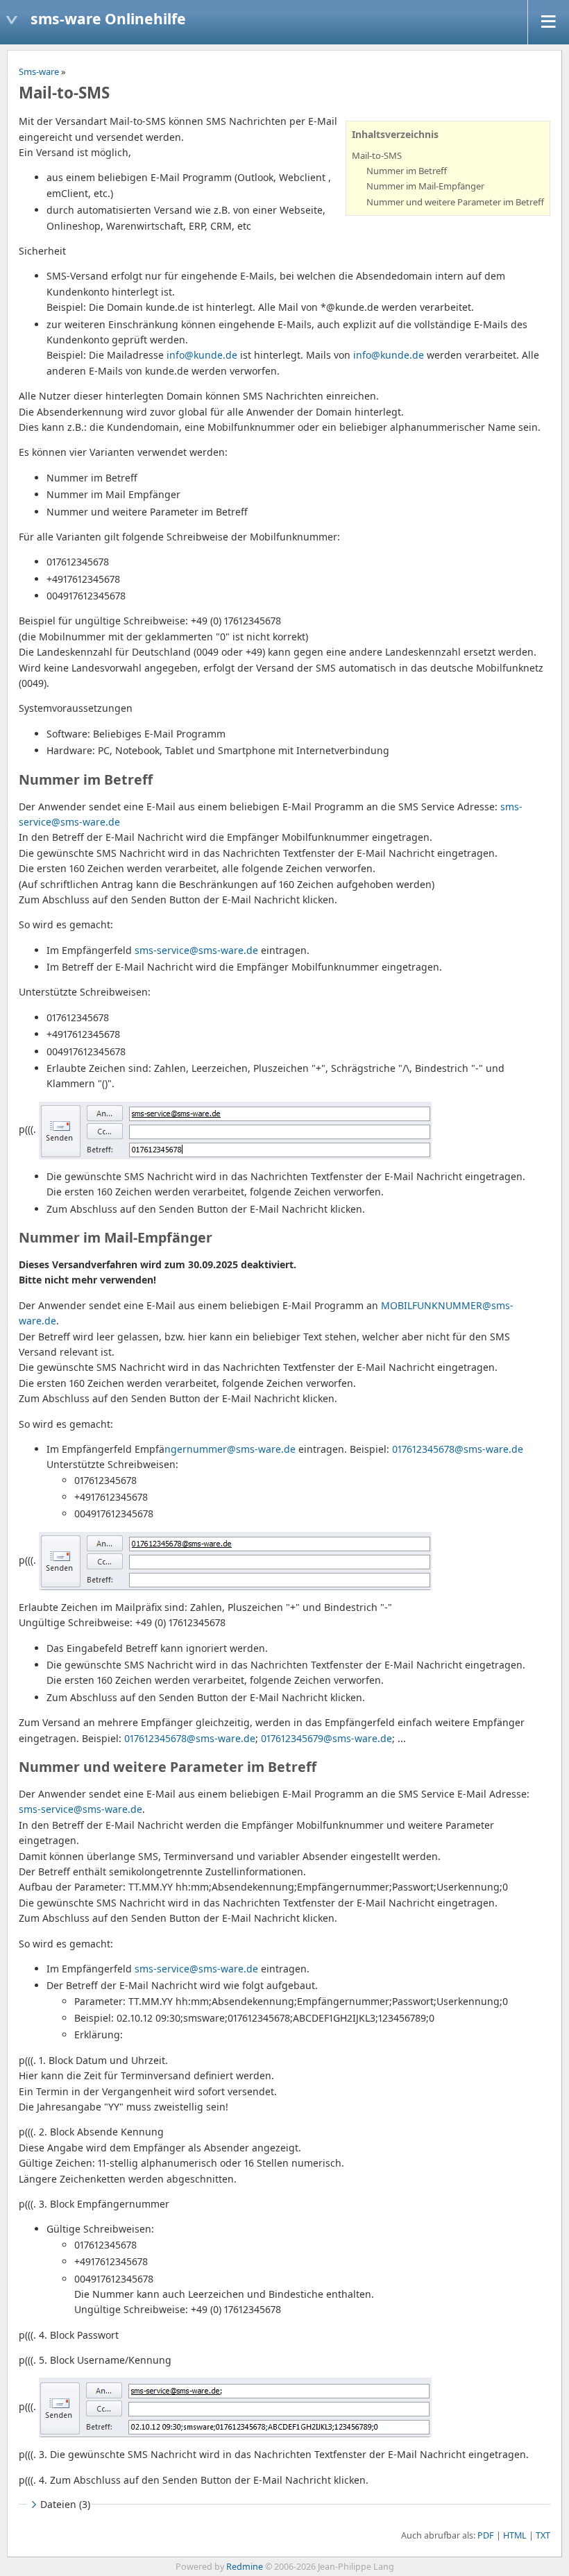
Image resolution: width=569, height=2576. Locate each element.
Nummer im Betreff (407, 171)
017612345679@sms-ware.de (326, 1738)
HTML (515, 2535)
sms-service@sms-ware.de (196, 950)
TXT (543, 2535)
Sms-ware (39, 71)
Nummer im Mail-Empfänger (425, 186)
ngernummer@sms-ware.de (230, 1449)
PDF (486, 2535)
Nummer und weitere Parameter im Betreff (455, 202)
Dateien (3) (65, 2504)
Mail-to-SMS (377, 155)
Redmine (245, 2567)
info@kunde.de (202, 355)
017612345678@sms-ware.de (458, 1449)
